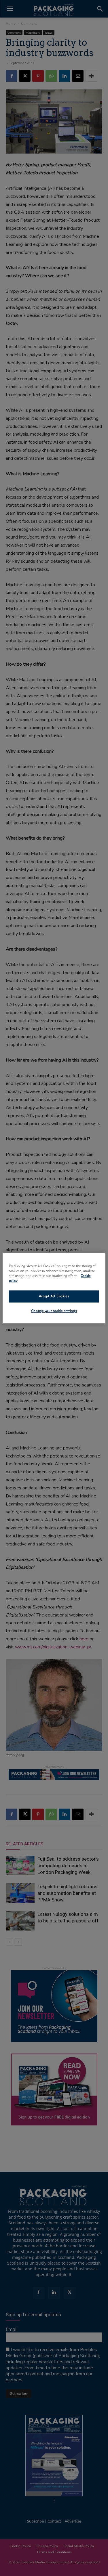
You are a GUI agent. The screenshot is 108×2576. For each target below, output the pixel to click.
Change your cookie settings (54, 1311)
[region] (54, 1288)
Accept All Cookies (54, 1296)
